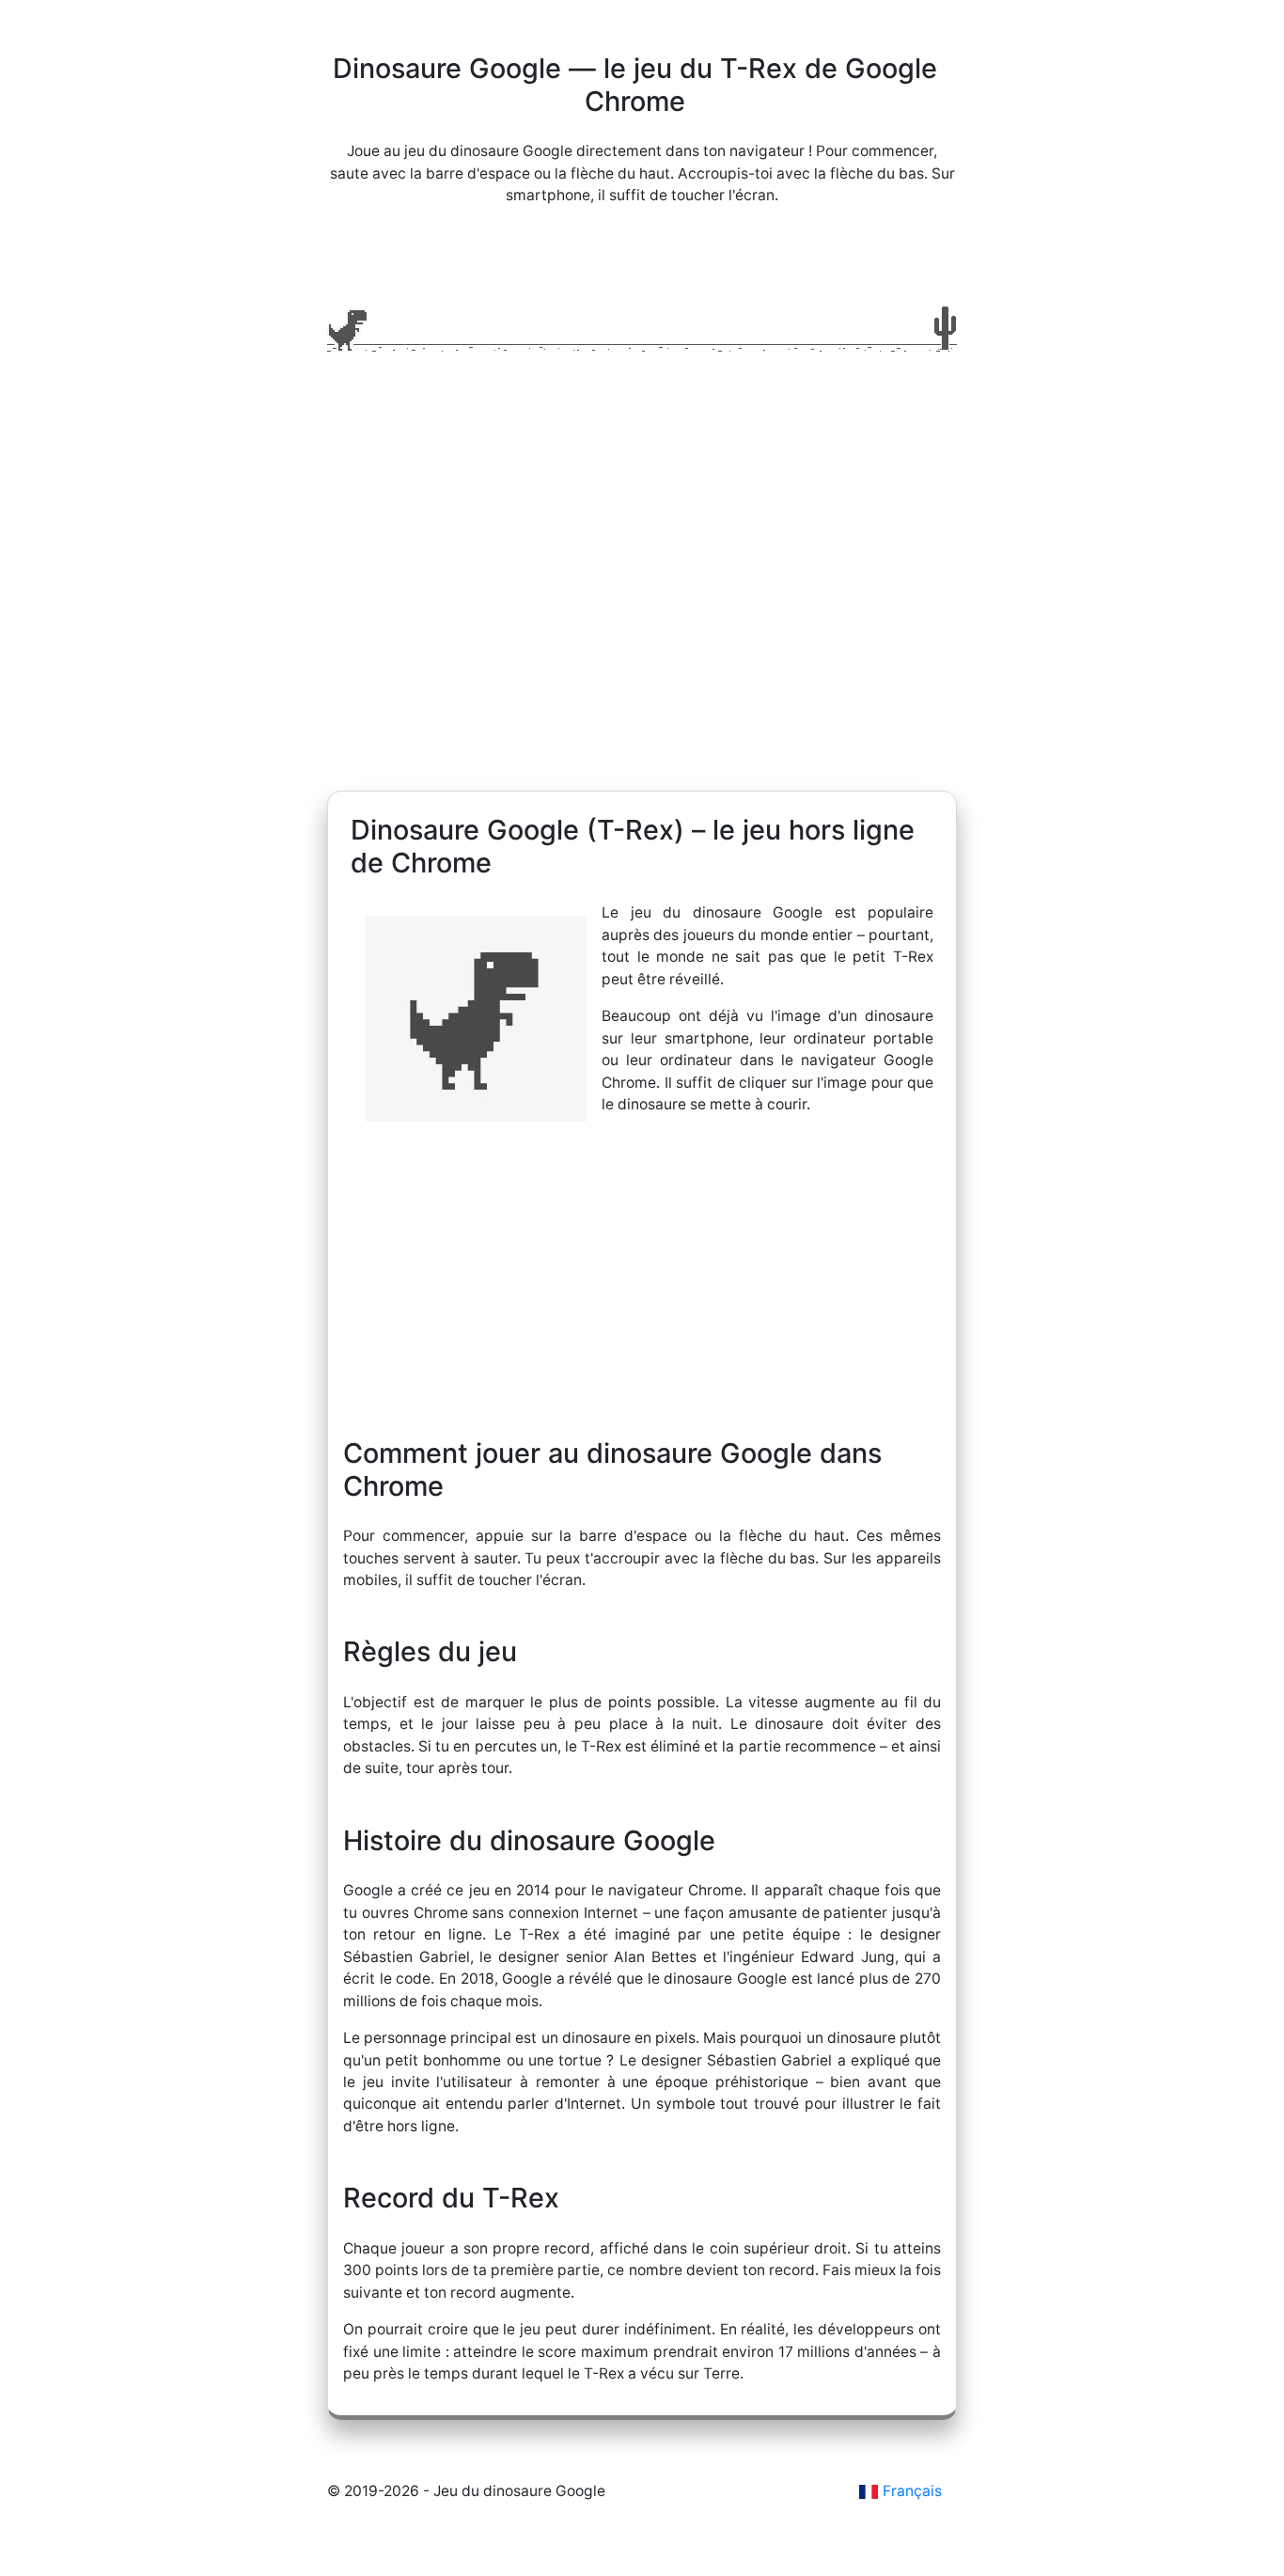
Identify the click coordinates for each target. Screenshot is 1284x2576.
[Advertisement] (642, 612)
